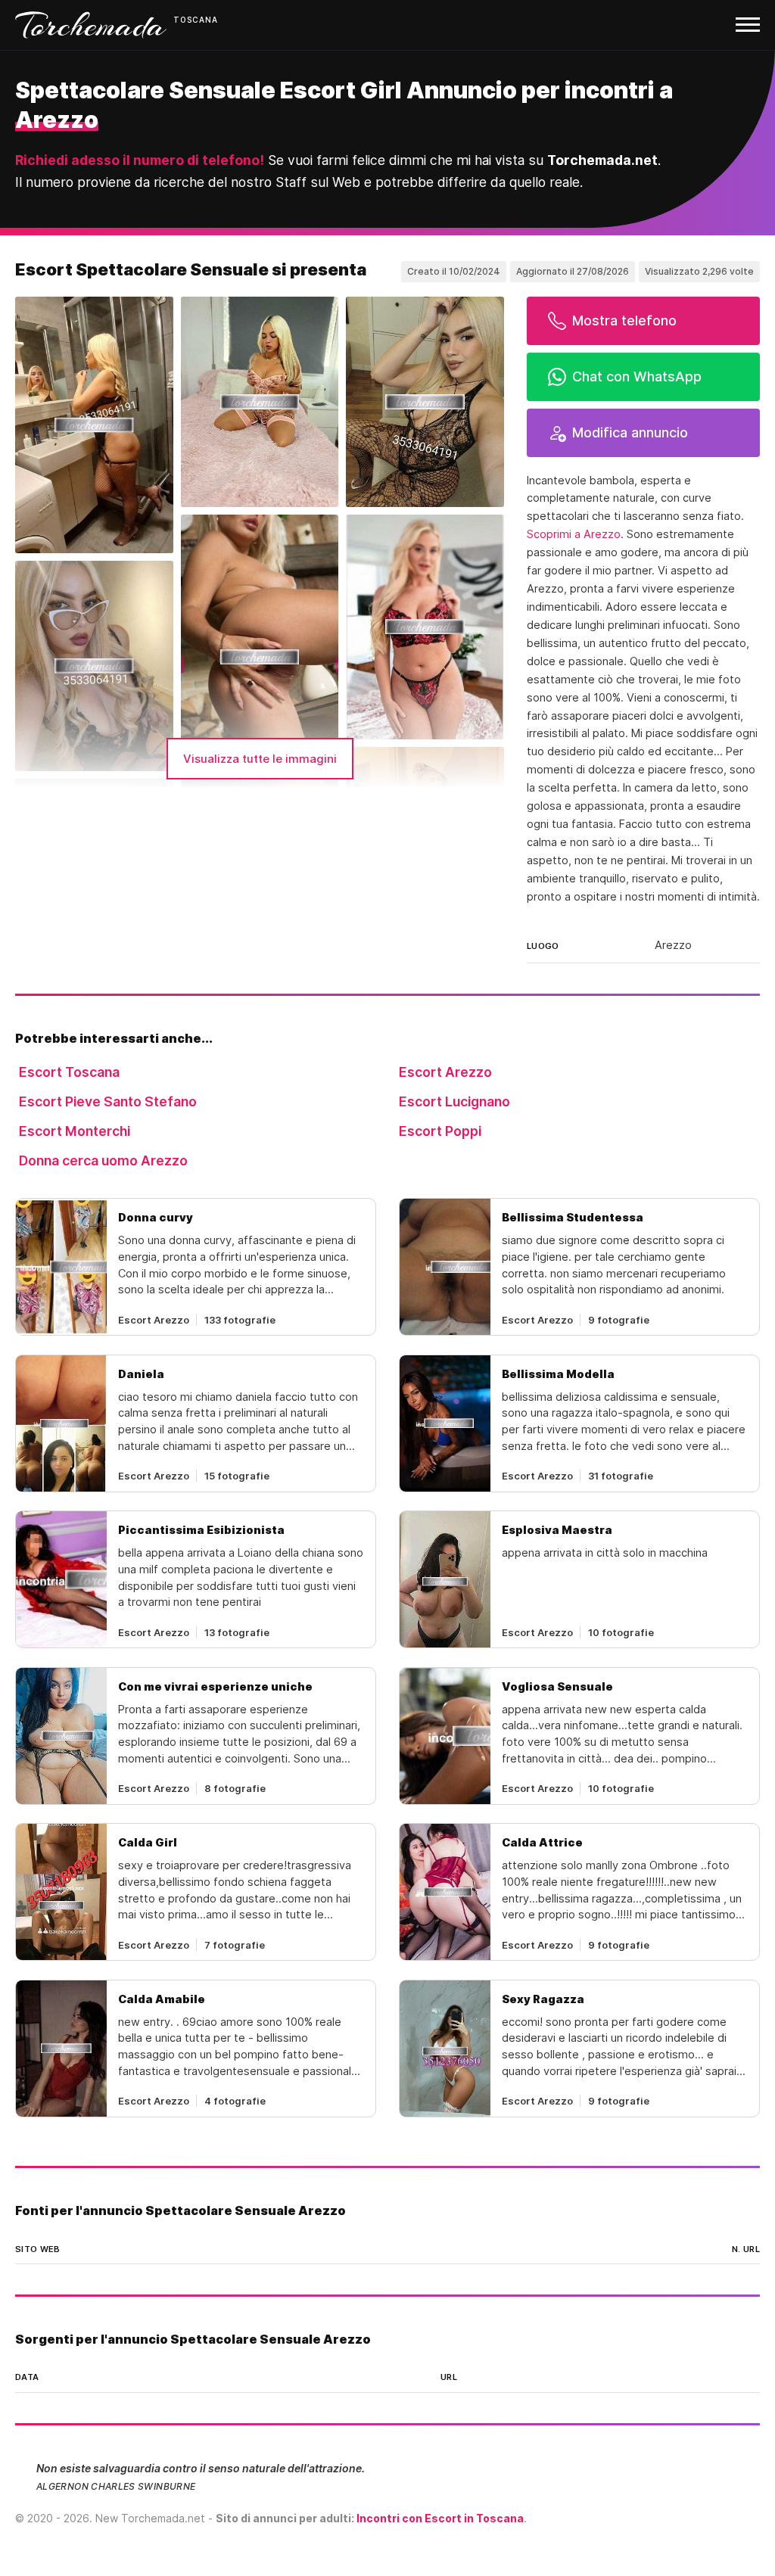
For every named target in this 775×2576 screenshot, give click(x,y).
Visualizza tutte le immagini (260, 759)
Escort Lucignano (454, 1101)
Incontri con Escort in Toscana (440, 2518)
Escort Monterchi (75, 1131)
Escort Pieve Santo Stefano (108, 1101)
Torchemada (91, 25)
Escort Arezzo (445, 1072)
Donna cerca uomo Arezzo (103, 1160)
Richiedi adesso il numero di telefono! (140, 160)
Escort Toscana (69, 1072)
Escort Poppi (440, 1131)
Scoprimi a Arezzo (574, 534)
